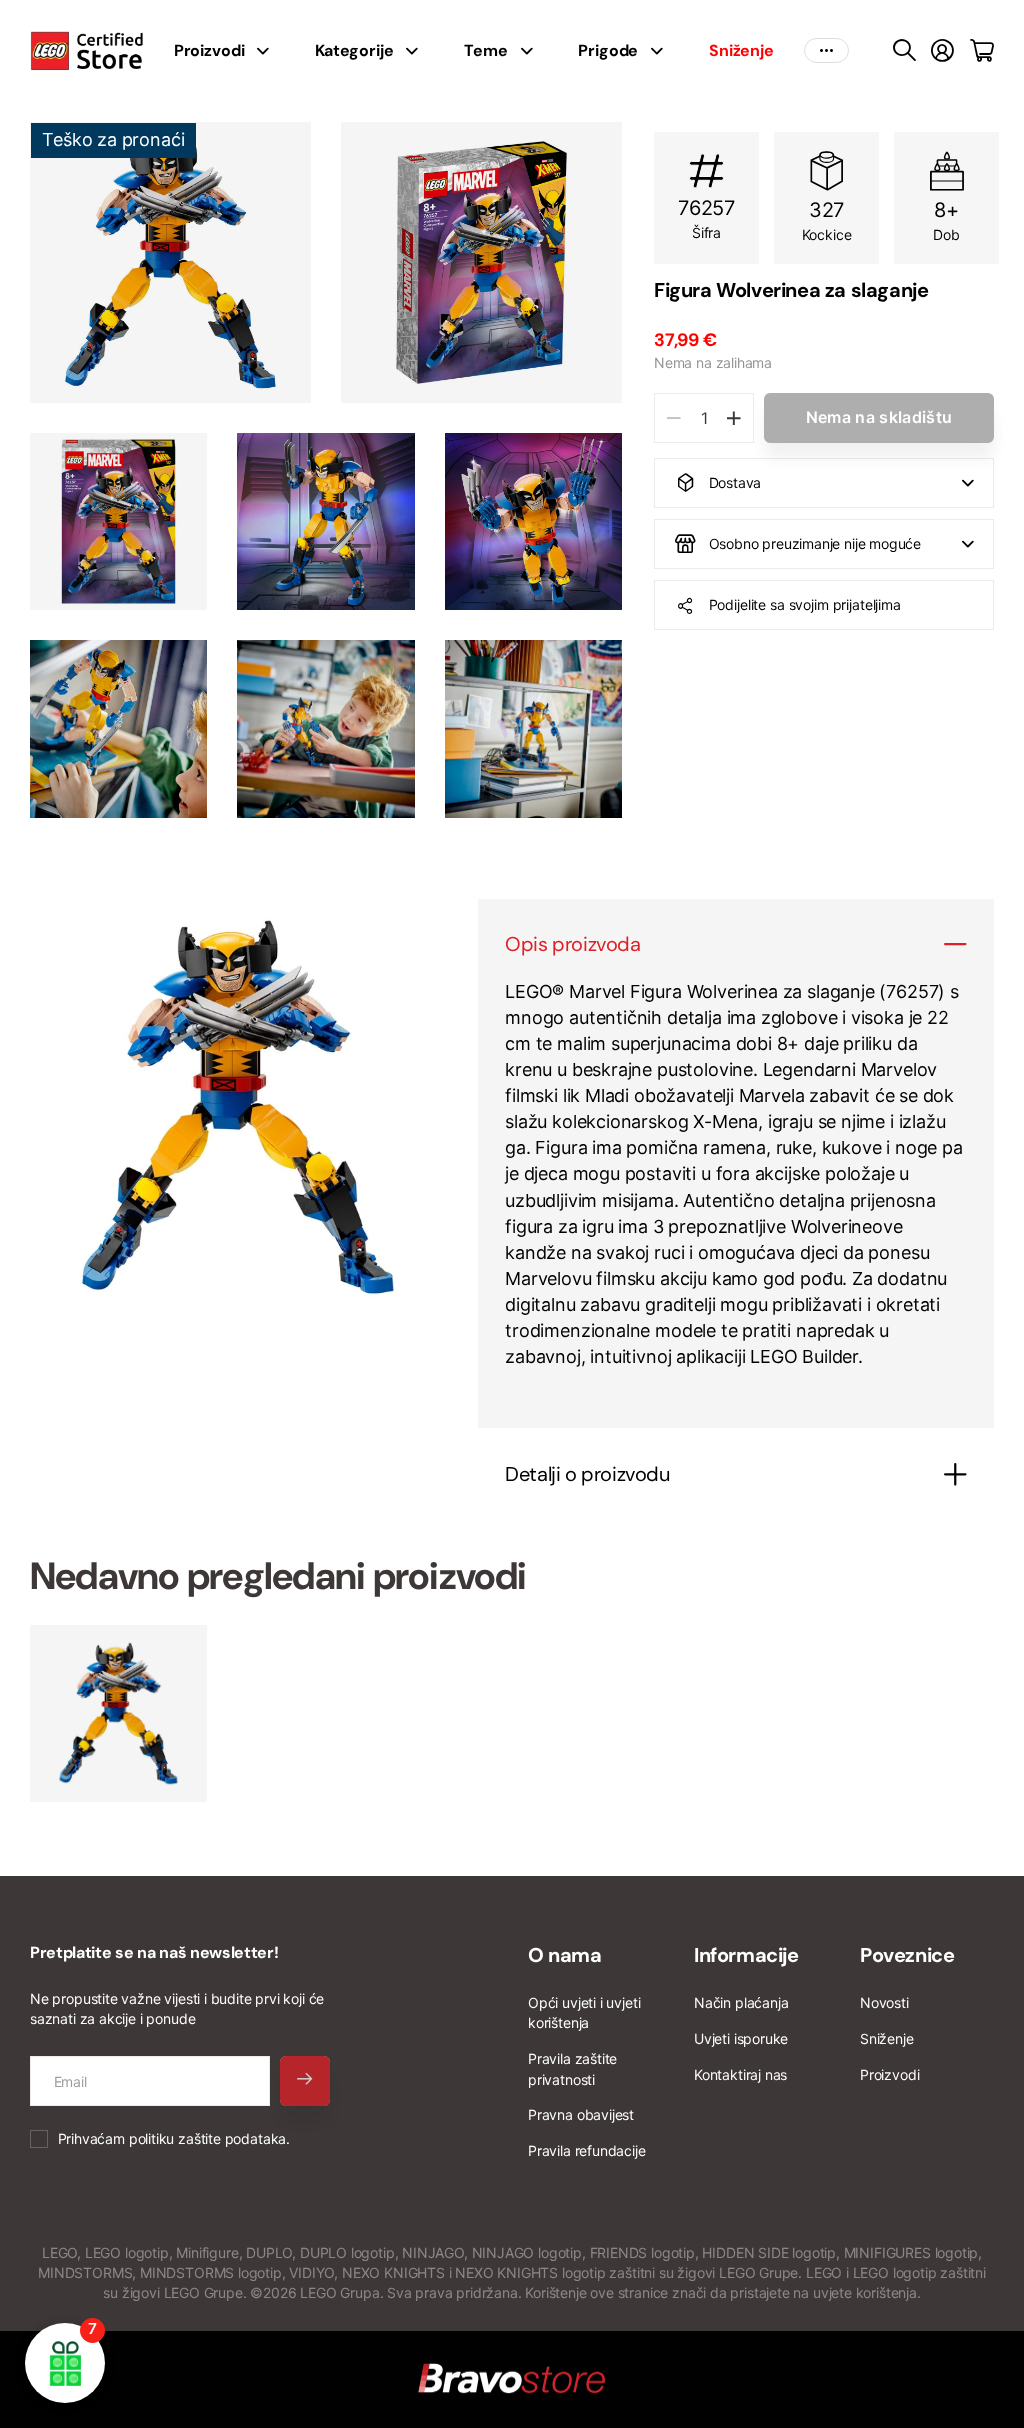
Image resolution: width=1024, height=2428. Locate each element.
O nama (565, 1955)
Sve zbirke (269, 51)
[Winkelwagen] (982, 51)
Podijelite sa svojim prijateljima (805, 604)
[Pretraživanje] (904, 51)
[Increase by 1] (733, 418)
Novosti (884, 2002)
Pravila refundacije (587, 2150)
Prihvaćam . (174, 2138)
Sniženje (887, 2038)
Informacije (746, 1955)
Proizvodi (889, 2074)
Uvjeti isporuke (741, 2038)
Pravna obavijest (581, 2114)
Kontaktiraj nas (740, 2074)
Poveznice (907, 1955)
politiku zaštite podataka (208, 2138)
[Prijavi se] (942, 51)
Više (826, 51)
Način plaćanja (741, 2002)
